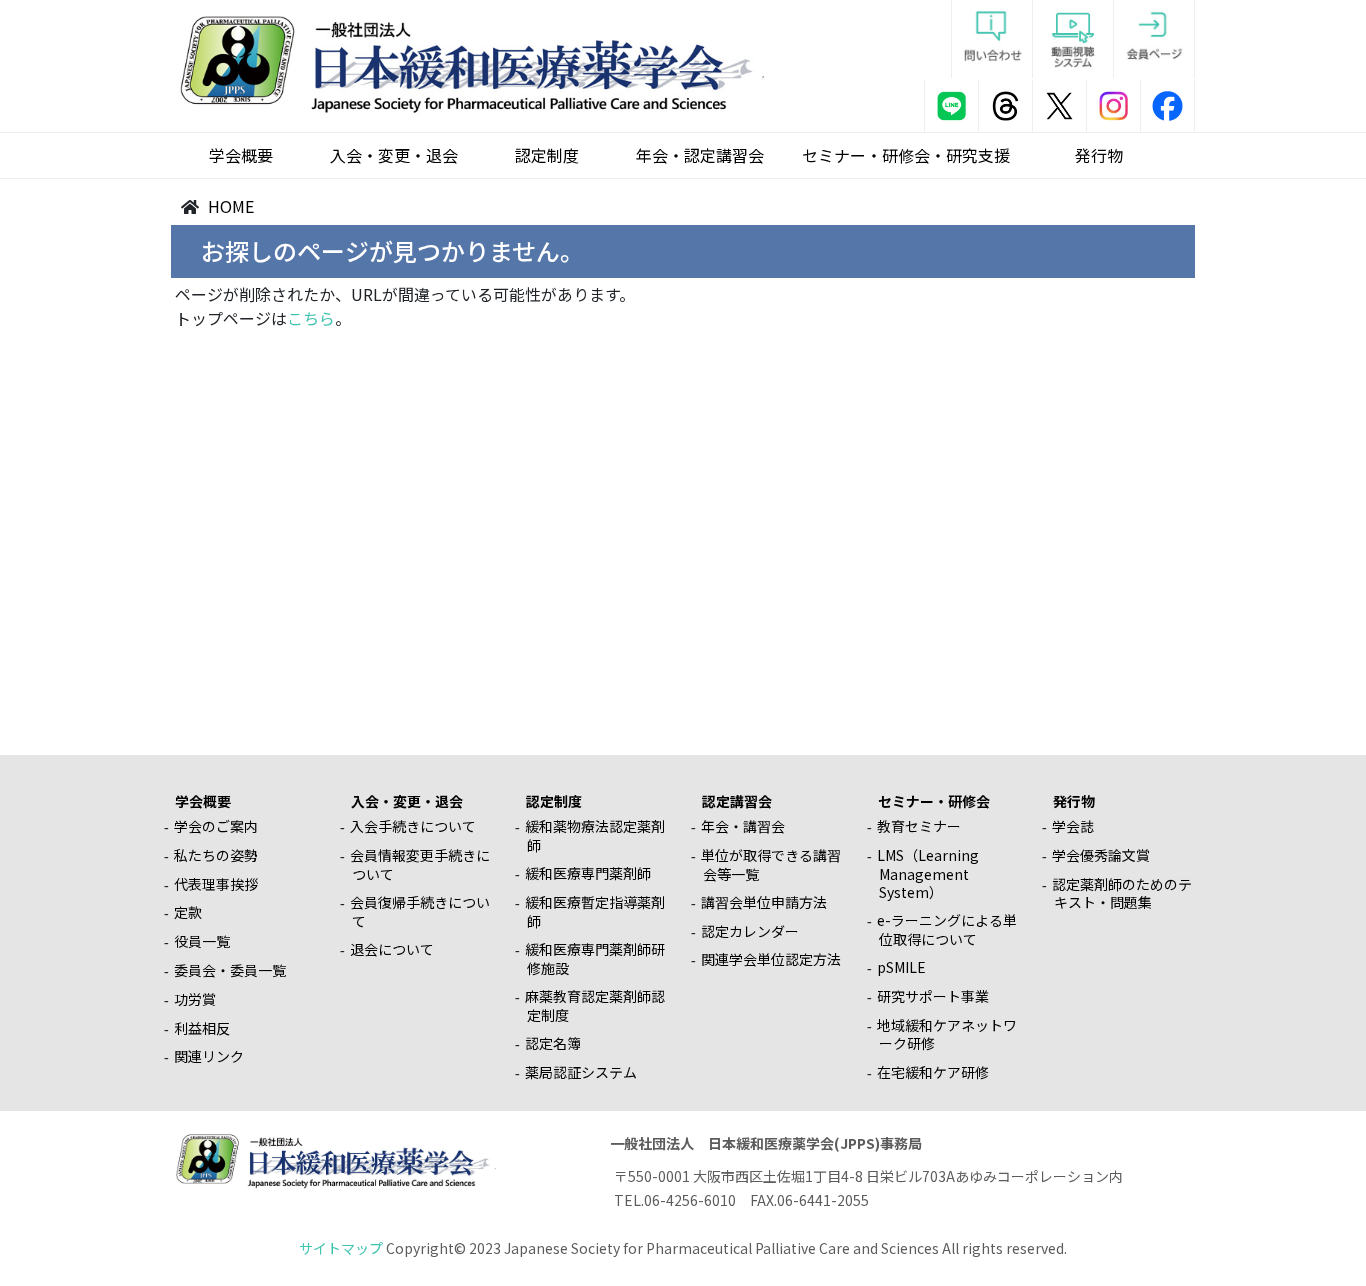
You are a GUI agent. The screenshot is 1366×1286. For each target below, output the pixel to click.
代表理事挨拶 (216, 884)
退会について (392, 949)
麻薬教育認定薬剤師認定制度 (595, 1005)
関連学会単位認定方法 (771, 959)
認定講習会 (737, 801)
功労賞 (195, 999)
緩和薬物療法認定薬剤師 (595, 835)
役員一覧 (202, 941)
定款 (188, 912)
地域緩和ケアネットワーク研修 (947, 1034)
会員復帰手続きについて (420, 911)
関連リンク (209, 1056)
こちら (311, 318)
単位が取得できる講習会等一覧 (771, 864)
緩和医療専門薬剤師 (588, 873)
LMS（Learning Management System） (928, 873)
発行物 (1099, 155)
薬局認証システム (581, 1072)
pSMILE (901, 967)
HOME (231, 206)
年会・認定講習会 (700, 155)
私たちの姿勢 (216, 855)
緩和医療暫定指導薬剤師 (595, 911)
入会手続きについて (413, 826)
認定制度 (547, 155)
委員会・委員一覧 (230, 970)
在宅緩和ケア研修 (933, 1072)
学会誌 (1073, 826)
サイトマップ (341, 1248)
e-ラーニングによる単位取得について (947, 929)
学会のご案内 (216, 826)
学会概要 (241, 155)
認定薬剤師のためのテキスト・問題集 (1122, 893)
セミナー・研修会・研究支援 (906, 155)
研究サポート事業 (933, 996)
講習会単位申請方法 (764, 902)
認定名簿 (553, 1043)
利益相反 (202, 1028)
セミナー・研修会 (934, 801)
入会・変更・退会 (394, 155)
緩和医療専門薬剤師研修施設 (595, 958)
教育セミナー (919, 826)
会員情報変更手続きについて (420, 864)
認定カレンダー (750, 931)
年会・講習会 (743, 826)
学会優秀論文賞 (1101, 855)
